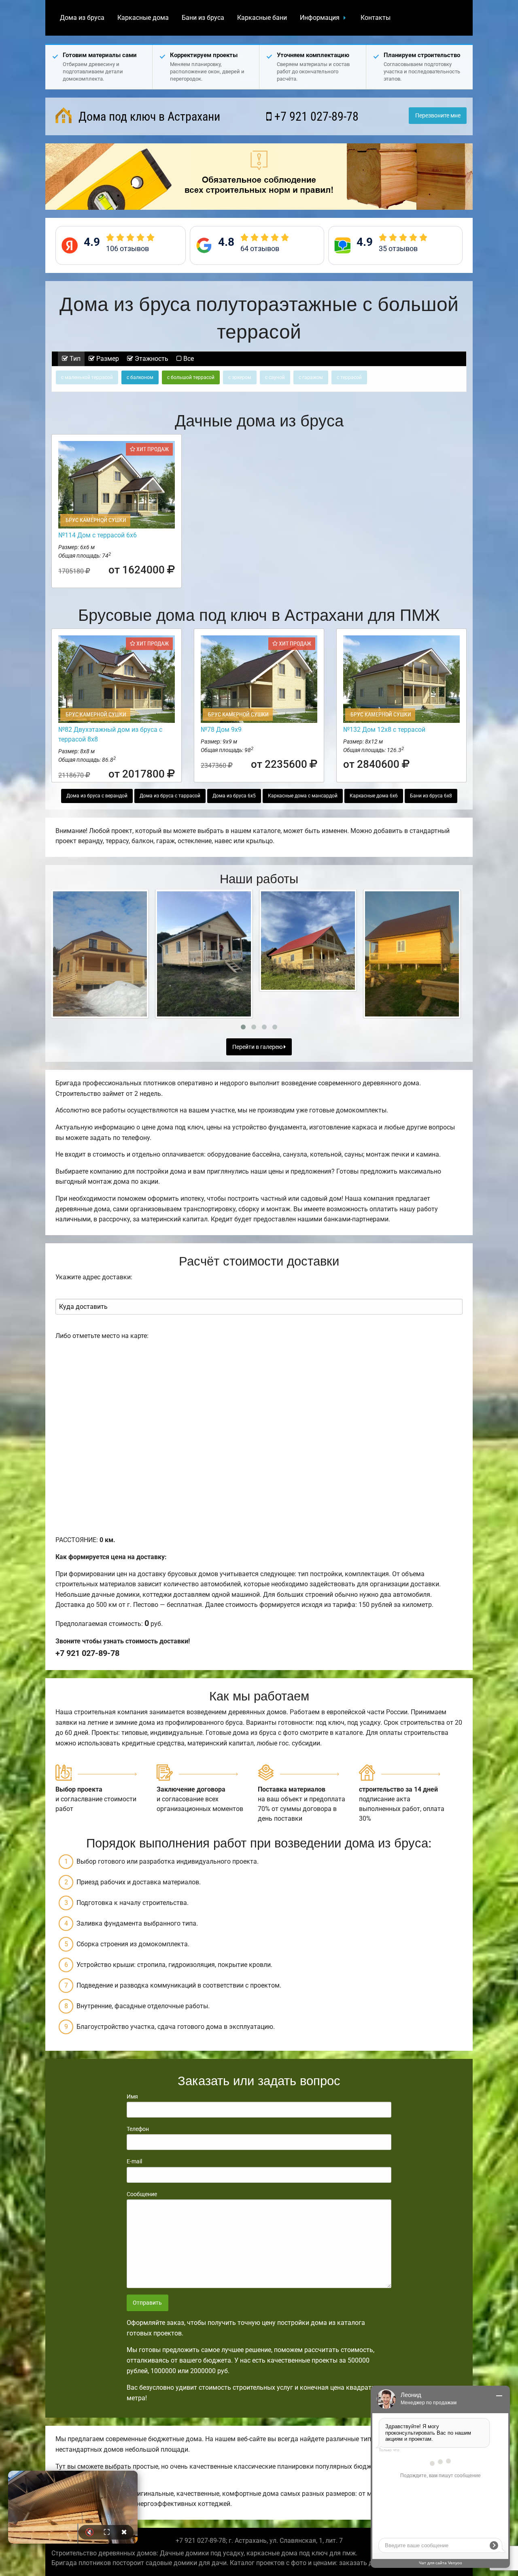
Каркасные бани (262, 18)
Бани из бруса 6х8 (431, 796)
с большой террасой (191, 377)
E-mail (134, 2161)
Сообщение (142, 2194)
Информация (320, 18)
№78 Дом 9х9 (221, 730)
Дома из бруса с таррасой (170, 796)
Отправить (147, 2303)
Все (188, 359)
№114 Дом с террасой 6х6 (98, 535)
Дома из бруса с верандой (97, 796)
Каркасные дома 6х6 (374, 796)
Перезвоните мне (438, 116)
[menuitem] (82, 18)
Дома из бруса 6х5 (234, 796)
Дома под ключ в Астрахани (148, 116)
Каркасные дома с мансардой (303, 796)
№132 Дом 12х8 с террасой (384, 730)
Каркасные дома (143, 18)
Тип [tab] (74, 359)
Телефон (138, 2129)
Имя (132, 2097)
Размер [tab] (107, 359)
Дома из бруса (82, 18)
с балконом (140, 377)
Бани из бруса (203, 18)
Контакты (376, 18)
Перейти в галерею (258, 1047)
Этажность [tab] (151, 359)
